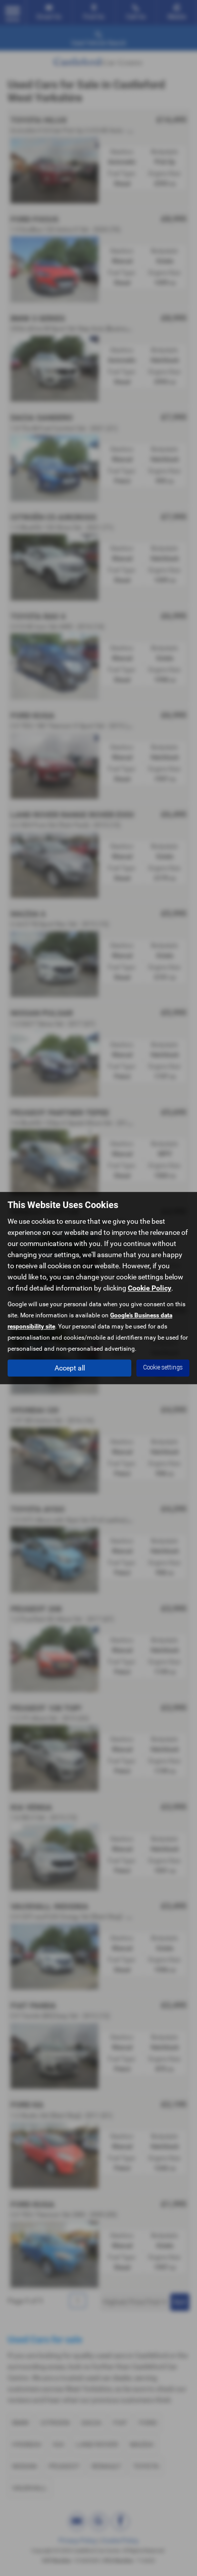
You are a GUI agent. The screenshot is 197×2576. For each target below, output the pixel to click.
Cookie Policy (150, 1288)
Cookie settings (163, 1367)
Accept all (70, 1368)
